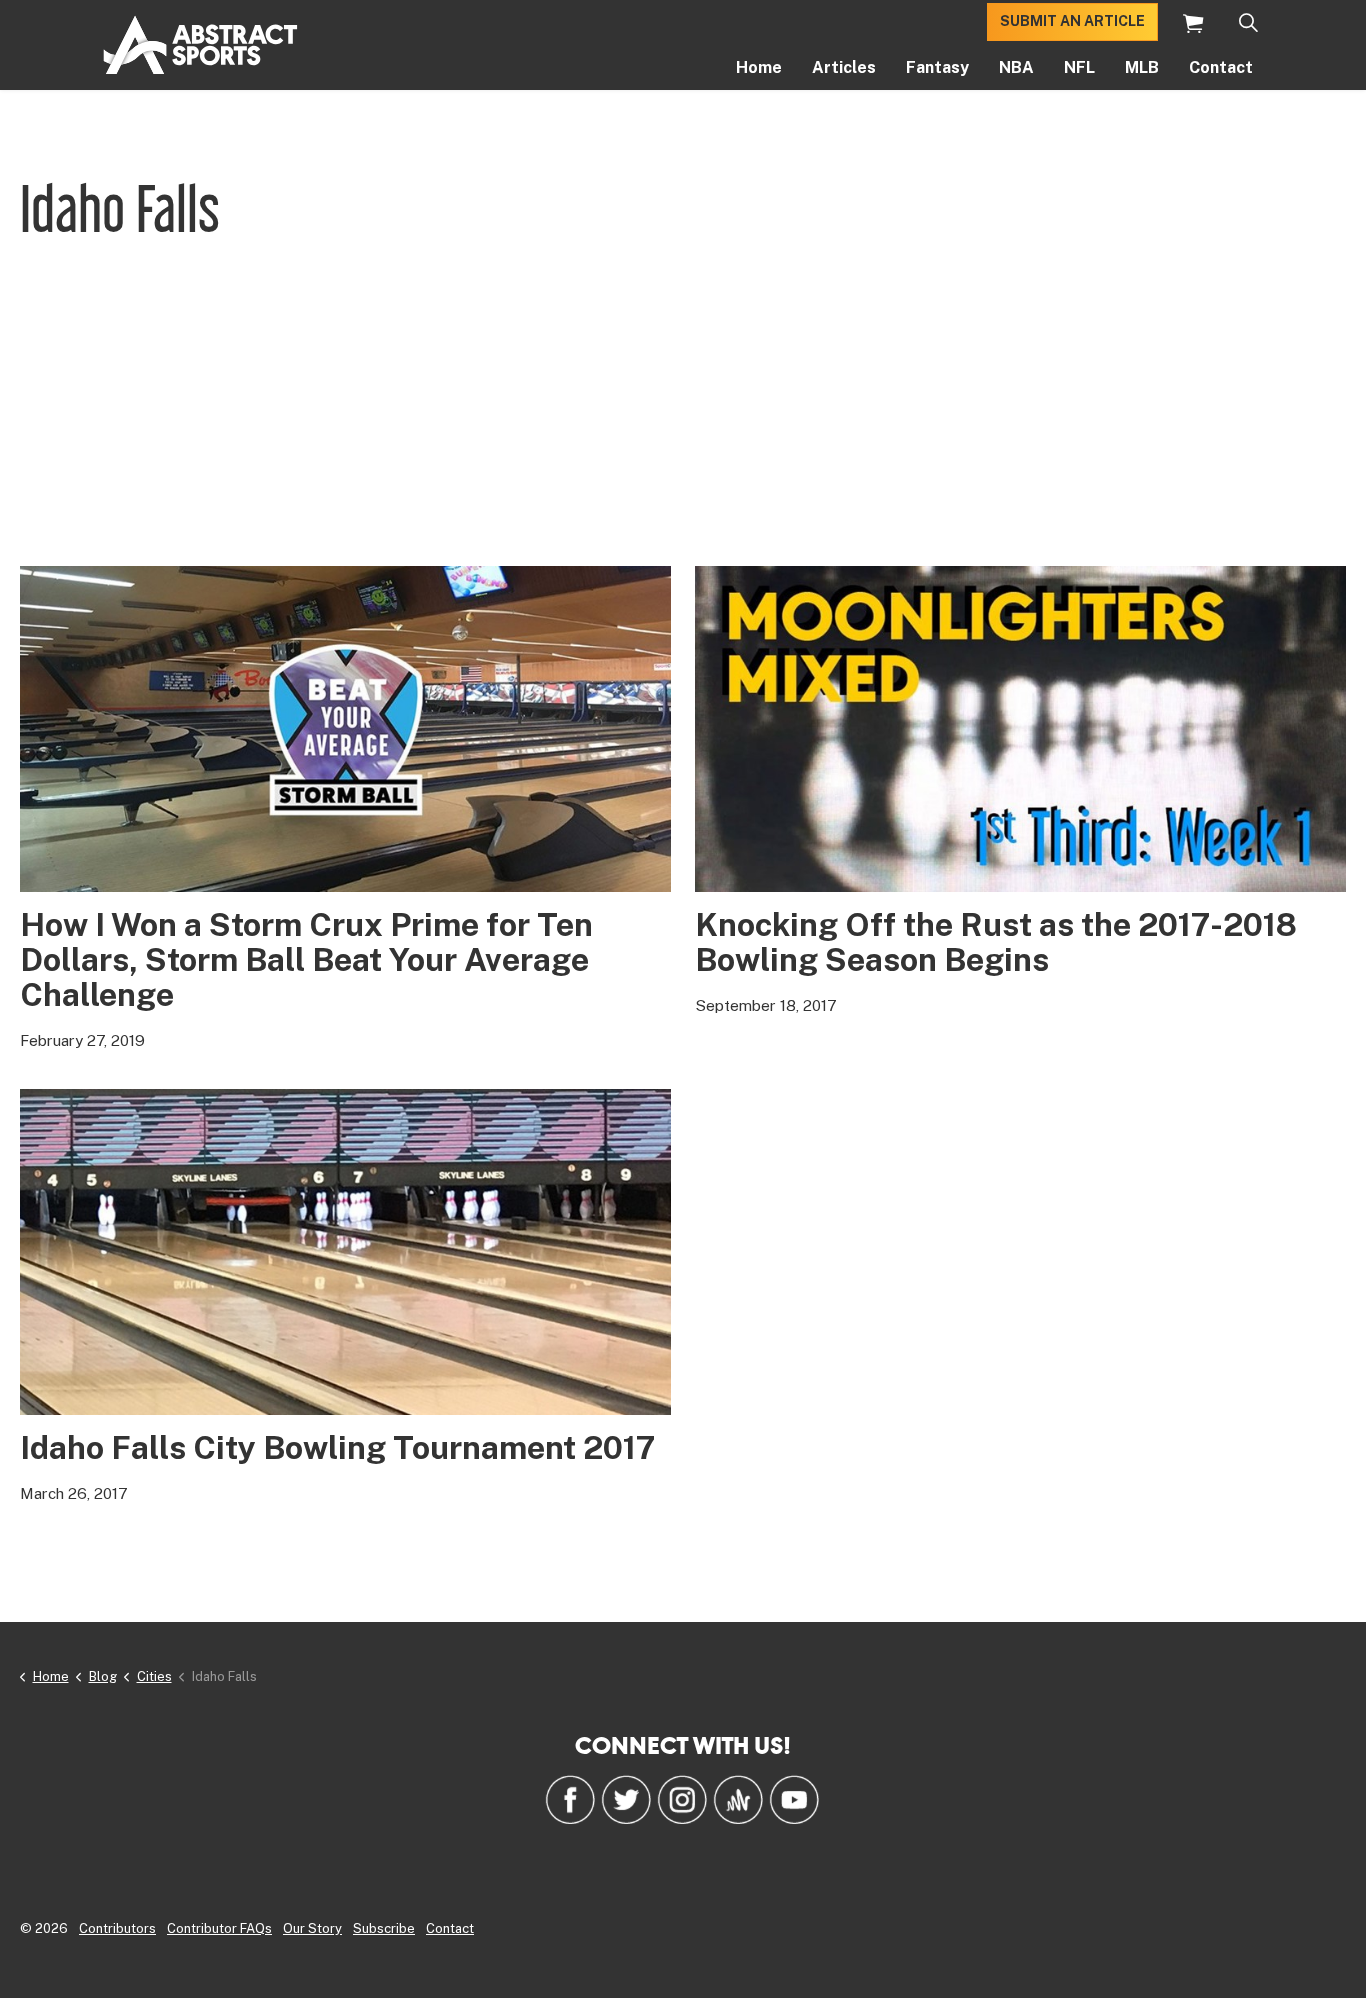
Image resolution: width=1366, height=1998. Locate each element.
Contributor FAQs (219, 1928)
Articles (844, 67)
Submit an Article (1072, 22)
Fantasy (937, 67)
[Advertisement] (683, 416)
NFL (1079, 67)
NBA (1016, 67)
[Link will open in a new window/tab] (570, 1799)
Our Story (312, 1928)
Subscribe (384, 1928)
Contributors (117, 1928)
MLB (1142, 67)
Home (759, 67)
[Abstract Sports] (200, 45)
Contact (1221, 67)
